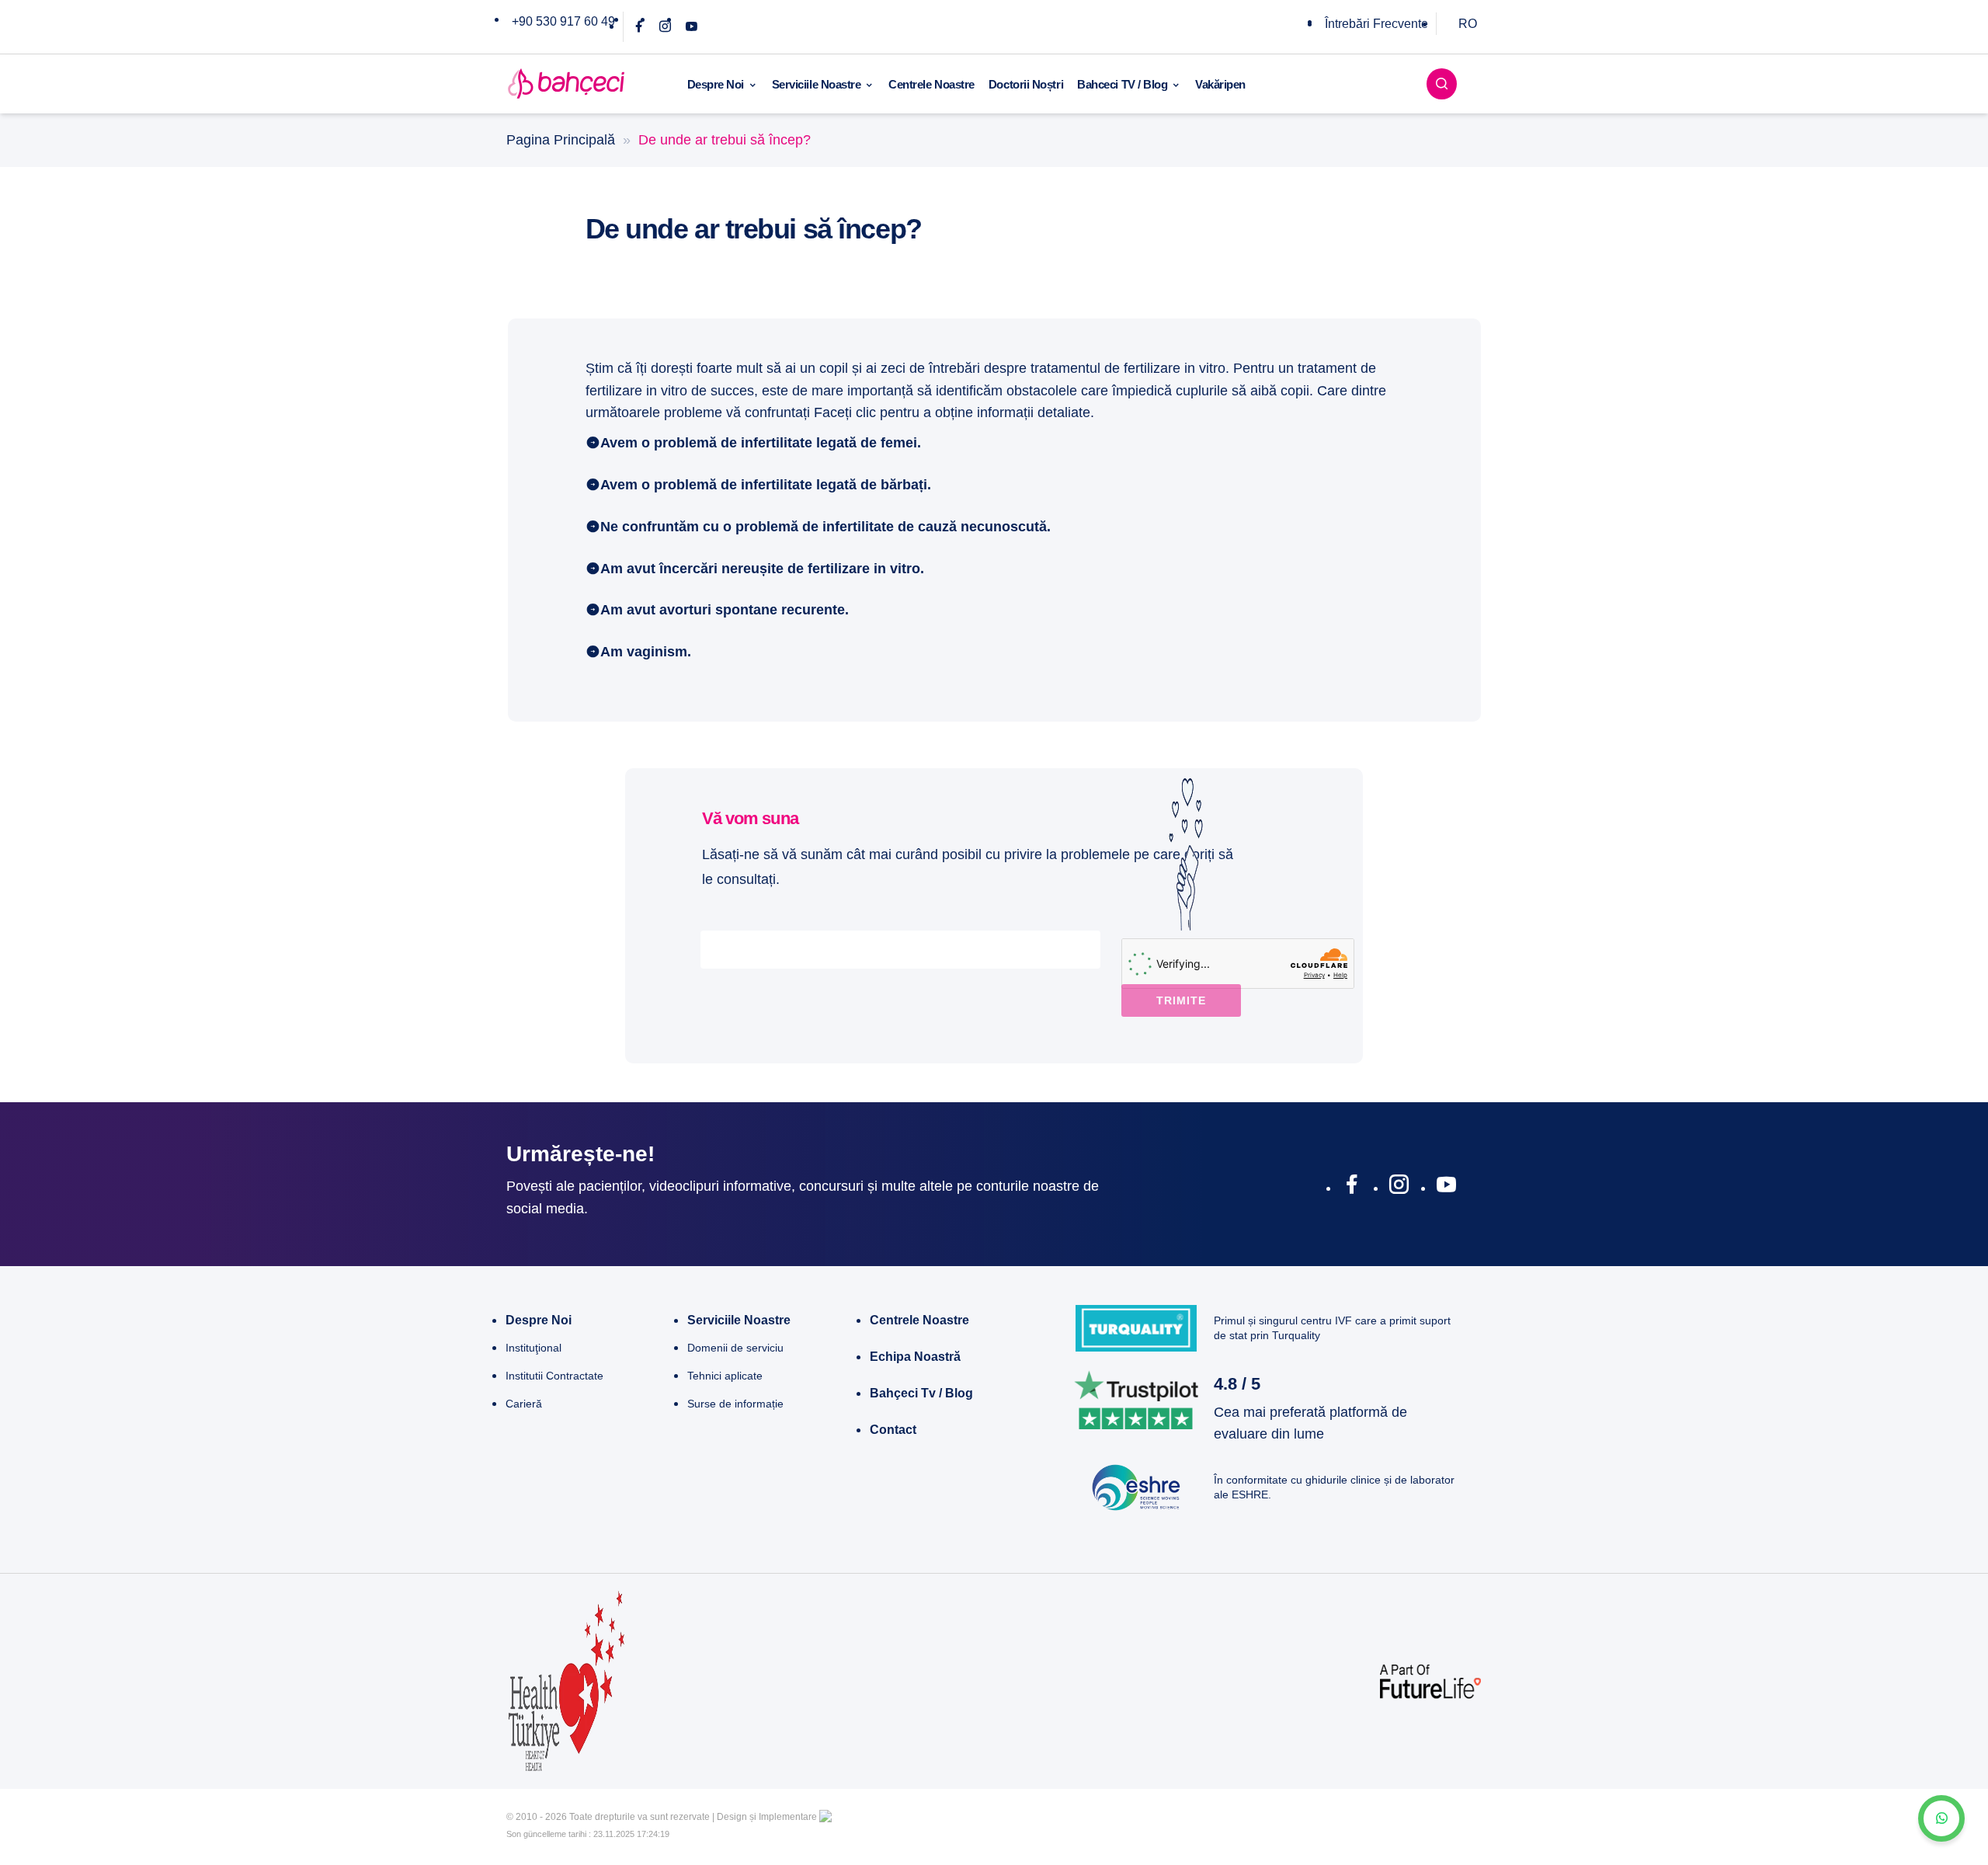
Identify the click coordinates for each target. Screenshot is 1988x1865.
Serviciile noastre (739, 1320)
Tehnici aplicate (725, 1376)
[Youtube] (692, 27)
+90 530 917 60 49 (563, 21)
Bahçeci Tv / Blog (921, 1393)
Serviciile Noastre (817, 84)
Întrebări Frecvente (1376, 24)
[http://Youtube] (1446, 1188)
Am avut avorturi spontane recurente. (725, 610)
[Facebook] (639, 27)
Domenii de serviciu (735, 1348)
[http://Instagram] (1399, 1188)
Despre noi (539, 1320)
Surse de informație (735, 1404)
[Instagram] (665, 27)
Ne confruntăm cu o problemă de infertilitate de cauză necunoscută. (825, 527)
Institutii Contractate (554, 1376)
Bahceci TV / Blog (1122, 84)
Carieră (524, 1404)
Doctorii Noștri (1026, 84)
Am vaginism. (646, 652)
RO (1468, 24)
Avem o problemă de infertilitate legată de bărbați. (766, 485)
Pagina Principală (561, 140)
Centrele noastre (919, 1320)
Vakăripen (1220, 84)
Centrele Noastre (931, 84)
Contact (893, 1430)
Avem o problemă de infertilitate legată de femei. (761, 443)
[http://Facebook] (1352, 1188)
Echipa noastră (915, 1357)
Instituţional (533, 1348)
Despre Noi (716, 84)
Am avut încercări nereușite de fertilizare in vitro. (762, 569)
